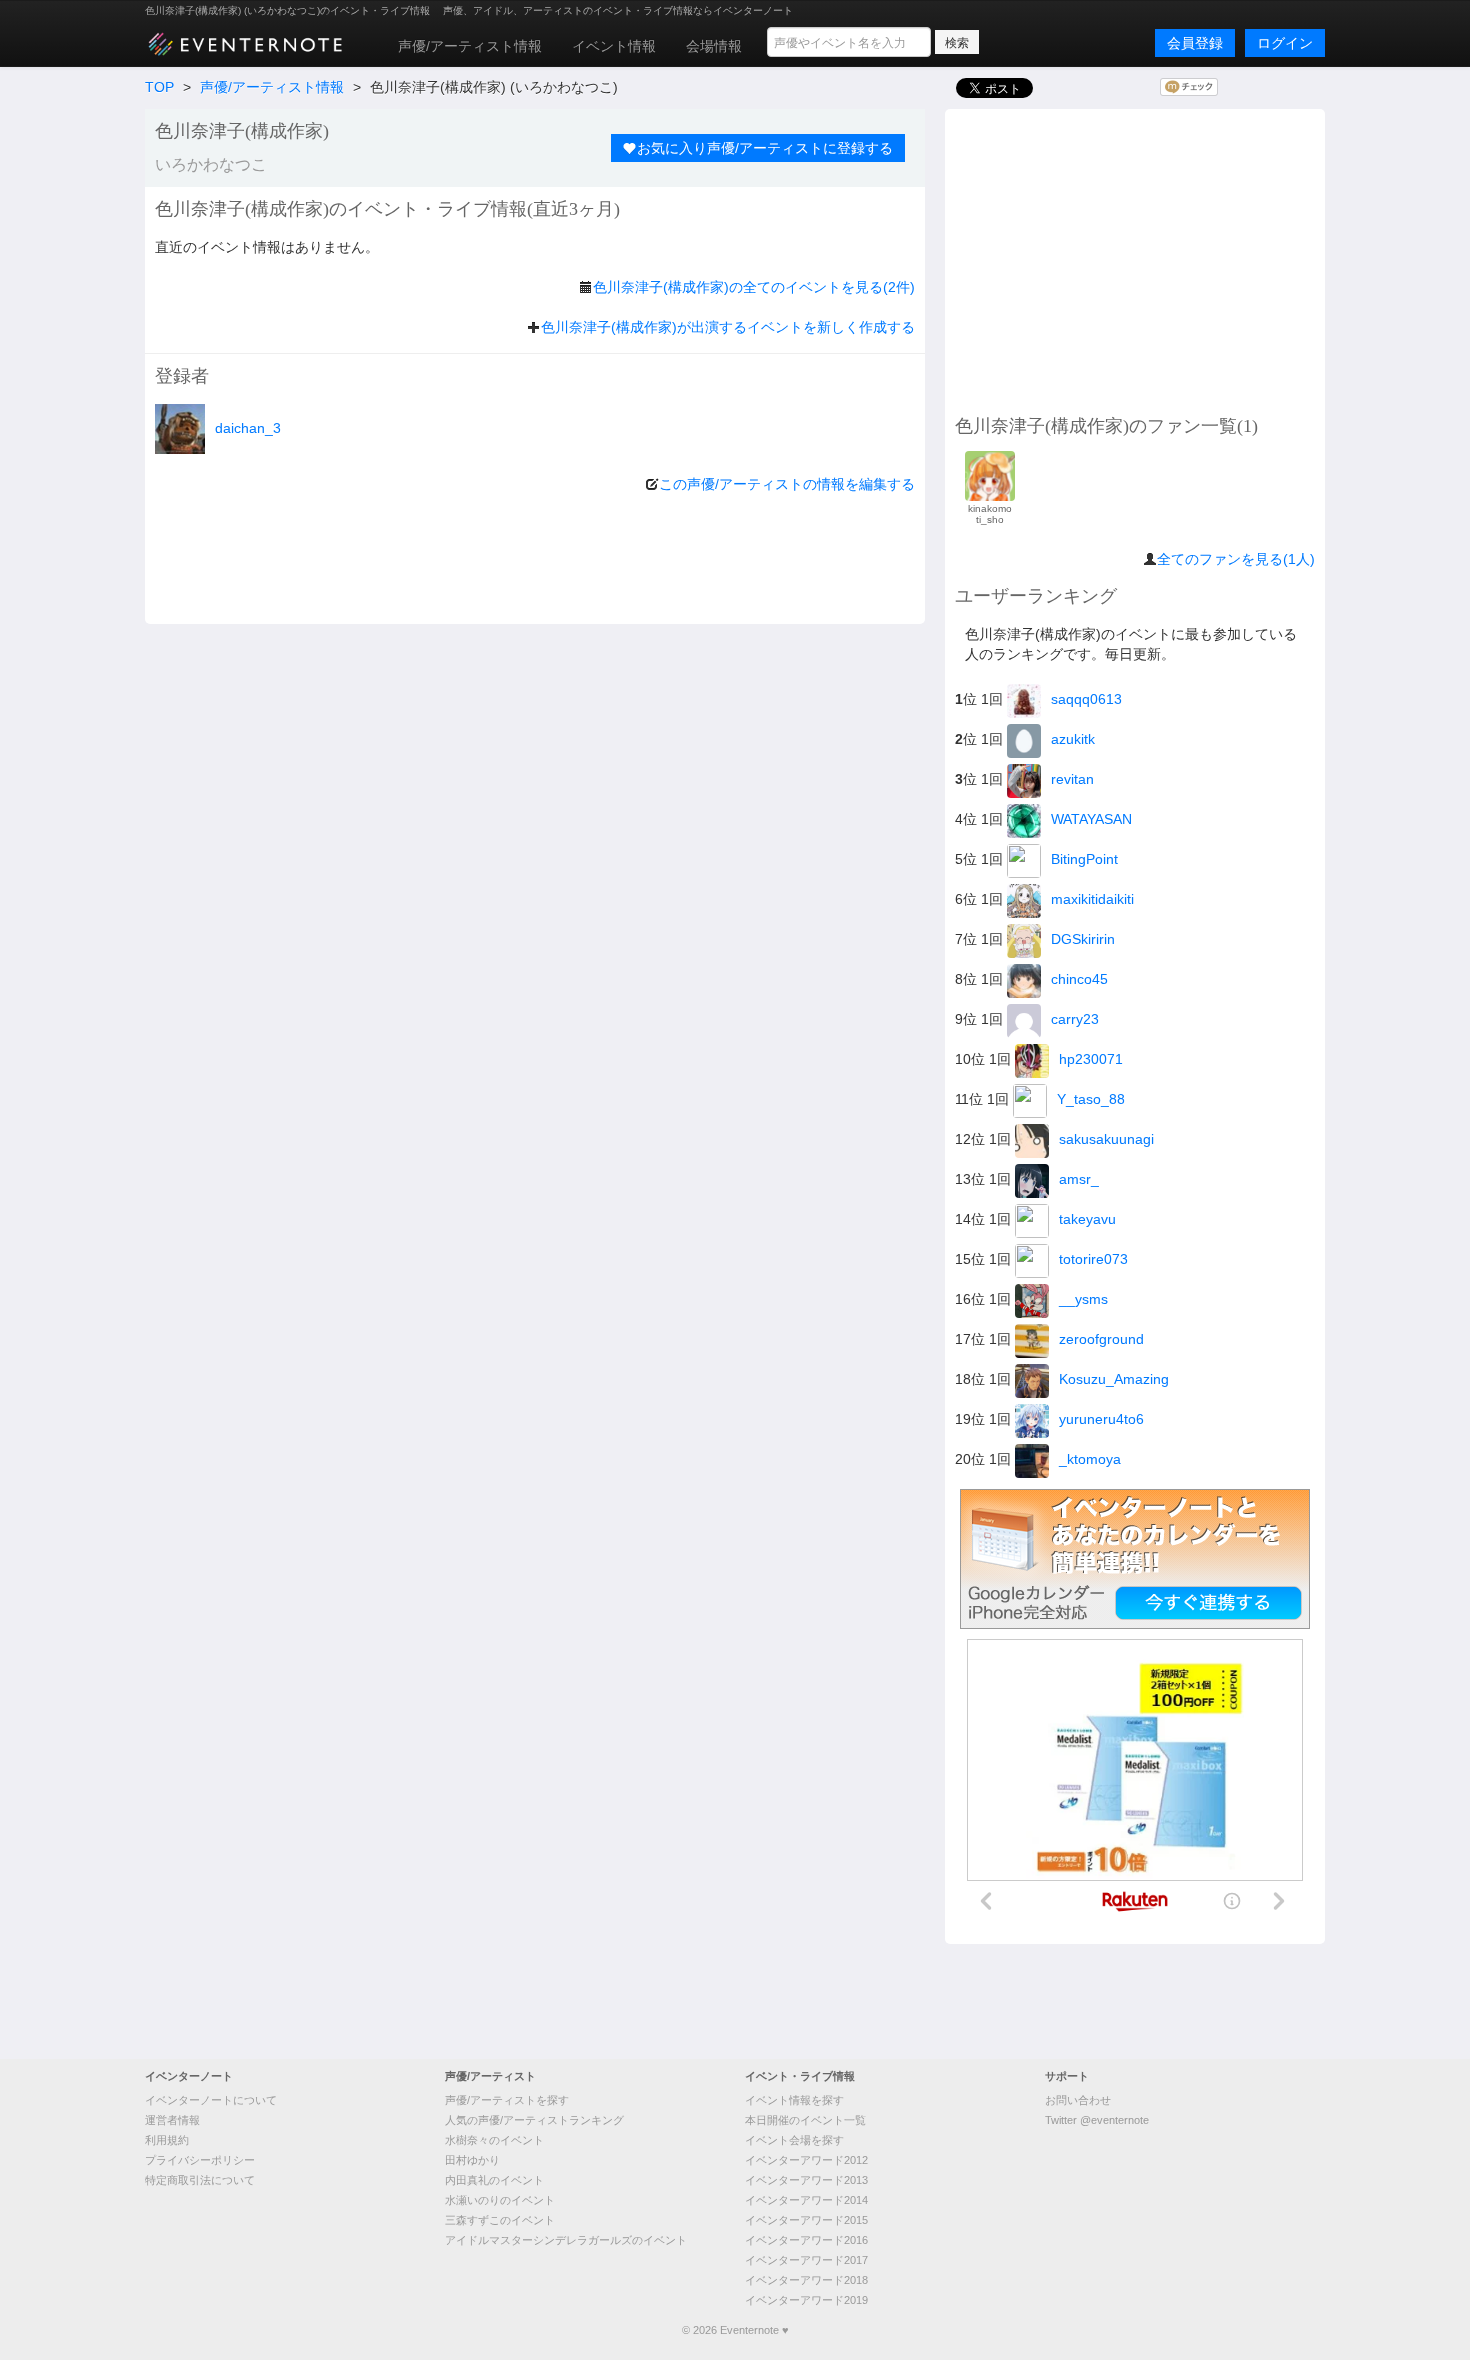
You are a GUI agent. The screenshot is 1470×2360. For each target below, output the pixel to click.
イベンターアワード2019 (806, 2300)
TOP (159, 87)
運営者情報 (172, 2120)
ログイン (1285, 43)
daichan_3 (248, 428)
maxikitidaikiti (1092, 899)
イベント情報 (614, 46)
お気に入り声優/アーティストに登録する (765, 148)
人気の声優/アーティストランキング (534, 2120)
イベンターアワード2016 (806, 2240)
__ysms (1083, 1299)
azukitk (1073, 739)
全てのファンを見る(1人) (1236, 559)
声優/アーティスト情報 (470, 46)
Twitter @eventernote (1097, 2120)
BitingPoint (1084, 859)
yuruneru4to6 (1101, 1419)
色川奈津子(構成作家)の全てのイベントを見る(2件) (754, 287)
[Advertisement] (1135, 259)
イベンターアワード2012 (806, 2160)
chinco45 (1079, 979)
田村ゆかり (472, 2160)
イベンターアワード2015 (806, 2220)
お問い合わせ (1078, 2100)
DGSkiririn (1083, 939)
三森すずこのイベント (500, 2220)
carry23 (1075, 1019)
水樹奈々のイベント (494, 2140)
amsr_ (1079, 1179)
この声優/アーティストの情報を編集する (787, 484)
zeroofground (1101, 1339)
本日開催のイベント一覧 (805, 2120)
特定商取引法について (200, 2180)
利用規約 (167, 2140)
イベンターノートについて (211, 2100)
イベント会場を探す (794, 2140)
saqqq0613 (1086, 699)
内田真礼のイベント (494, 2180)
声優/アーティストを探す (507, 2100)
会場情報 (714, 46)
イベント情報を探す (794, 2100)
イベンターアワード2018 (806, 2280)
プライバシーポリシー (200, 2160)
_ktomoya (1090, 1459)
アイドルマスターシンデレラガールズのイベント (566, 2240)
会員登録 (1195, 43)
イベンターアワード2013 (806, 2180)
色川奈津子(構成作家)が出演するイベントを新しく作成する (728, 327)
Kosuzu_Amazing (1114, 1379)
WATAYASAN (1091, 819)
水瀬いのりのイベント (500, 2200)
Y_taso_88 (1091, 1099)
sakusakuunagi (1106, 1139)
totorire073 (1093, 1259)
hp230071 (1091, 1059)
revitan (1072, 779)
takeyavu (1087, 1219)
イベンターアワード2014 (806, 2200)
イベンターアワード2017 (806, 2260)
